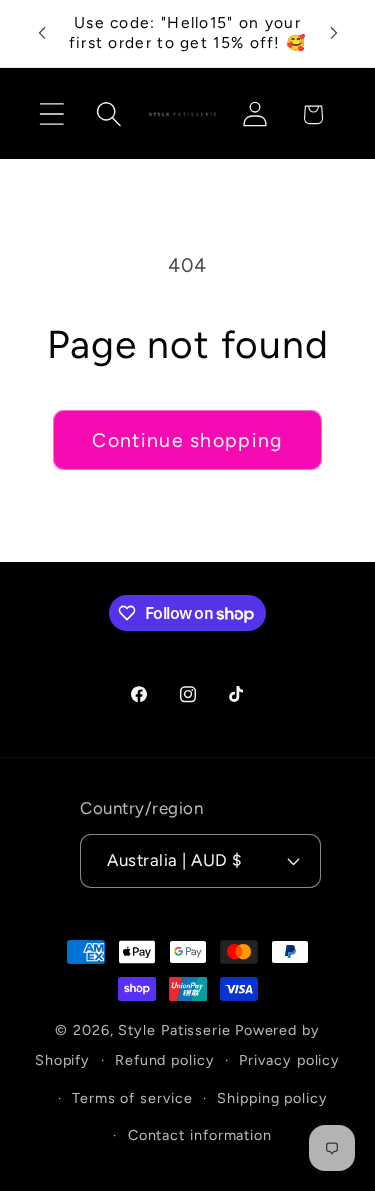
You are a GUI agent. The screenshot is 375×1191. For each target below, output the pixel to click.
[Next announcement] (334, 33)
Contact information (200, 1135)
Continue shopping (187, 440)
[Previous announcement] (42, 33)
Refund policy (165, 1060)
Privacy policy (289, 1060)
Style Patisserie (174, 1030)
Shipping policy (272, 1098)
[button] (51, 114)
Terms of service (132, 1098)
